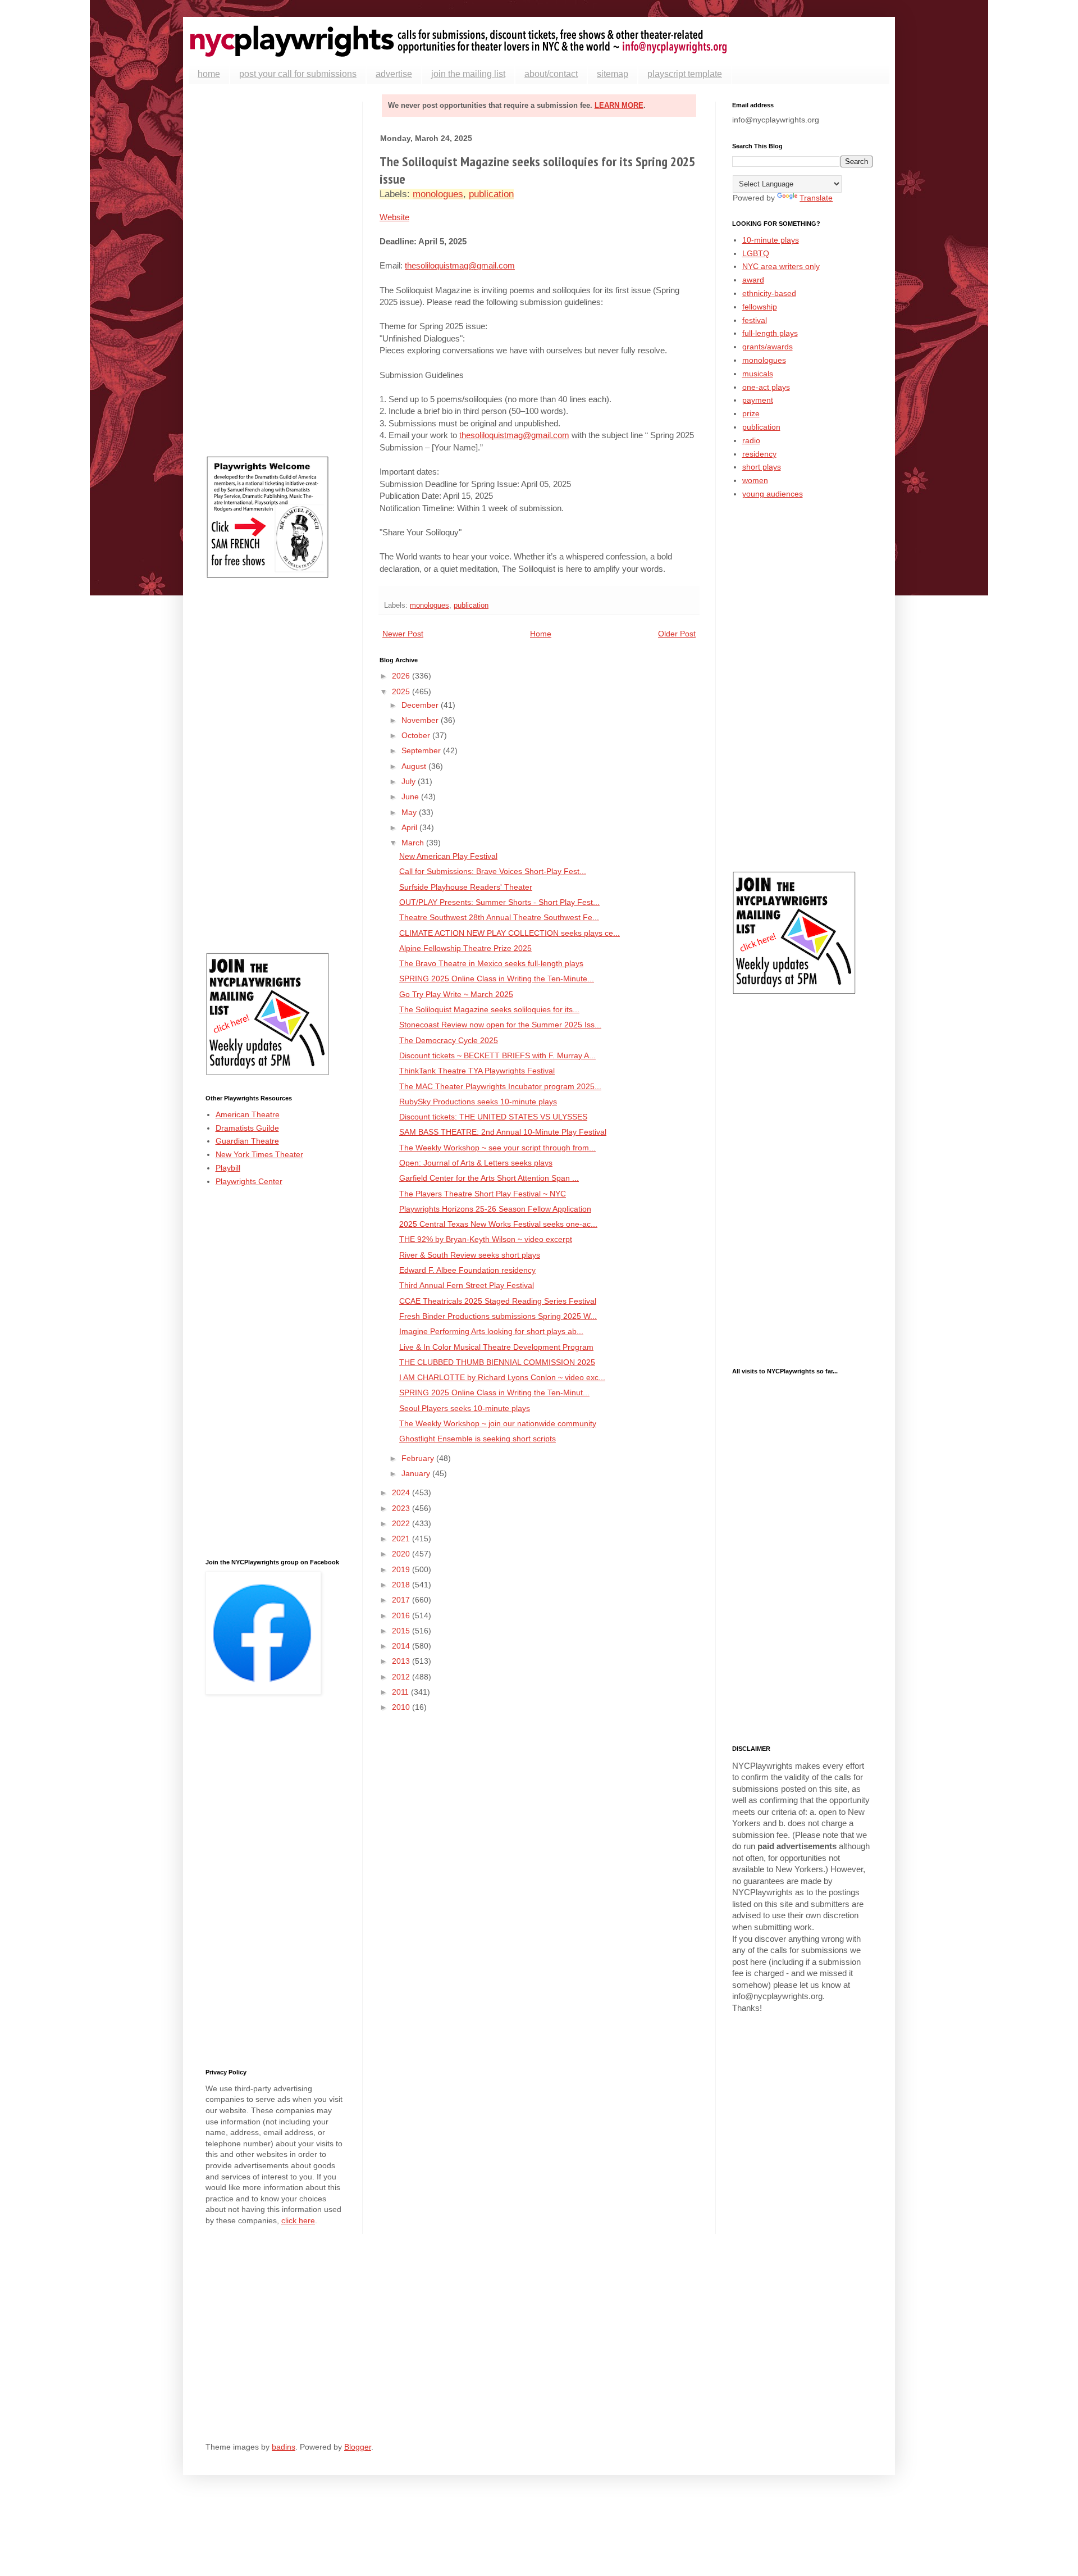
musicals (758, 374)
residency (759, 454)
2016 (402, 1615)
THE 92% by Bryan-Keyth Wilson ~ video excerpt (486, 1239)
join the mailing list (468, 74)
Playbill (228, 1168)
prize (751, 413)
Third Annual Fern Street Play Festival (467, 1285)
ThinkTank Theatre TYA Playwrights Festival (477, 1071)
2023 (402, 1508)
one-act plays (766, 387)
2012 (402, 1677)
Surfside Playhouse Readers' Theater (466, 887)
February (419, 1458)
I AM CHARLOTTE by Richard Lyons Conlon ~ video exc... (502, 1377)
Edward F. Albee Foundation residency (467, 1270)
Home (541, 634)
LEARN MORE (619, 105)
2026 (402, 676)
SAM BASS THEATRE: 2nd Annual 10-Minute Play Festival (503, 1132)
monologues (438, 194)
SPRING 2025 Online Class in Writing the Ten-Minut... (494, 1392)
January (417, 1473)
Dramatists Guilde (247, 1128)
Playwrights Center (249, 1181)
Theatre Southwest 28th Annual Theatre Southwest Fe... (499, 917)
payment (758, 400)
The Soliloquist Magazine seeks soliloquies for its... (489, 1009)
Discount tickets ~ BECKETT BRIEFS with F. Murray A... (497, 1055)
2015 (402, 1631)
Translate (816, 198)
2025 (402, 691)
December (421, 705)
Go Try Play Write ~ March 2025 (456, 994)
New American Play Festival (448, 856)
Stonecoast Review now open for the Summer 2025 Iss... (500, 1025)
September (422, 750)
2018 (402, 1585)
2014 (402, 1646)
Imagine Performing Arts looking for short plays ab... (491, 1331)
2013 (402, 1661)
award (753, 280)
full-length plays (770, 333)
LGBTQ (756, 253)
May (410, 812)
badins (284, 2447)
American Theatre (248, 1114)
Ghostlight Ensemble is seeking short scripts (478, 1439)
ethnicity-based (769, 293)
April (410, 827)
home (209, 74)
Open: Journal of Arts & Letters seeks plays (476, 1163)
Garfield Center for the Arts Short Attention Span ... (489, 1178)
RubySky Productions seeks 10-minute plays (478, 1102)
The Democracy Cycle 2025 (449, 1040)
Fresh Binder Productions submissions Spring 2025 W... (498, 1316)
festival (755, 320)
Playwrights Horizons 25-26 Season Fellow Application (495, 1209)
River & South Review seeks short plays (470, 1255)
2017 (402, 1600)
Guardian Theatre (247, 1141)
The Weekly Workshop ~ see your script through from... (497, 1148)
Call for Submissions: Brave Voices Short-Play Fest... (493, 871)
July (410, 781)
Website (394, 217)
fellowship (760, 307)
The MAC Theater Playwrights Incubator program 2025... (500, 1086)
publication (491, 194)
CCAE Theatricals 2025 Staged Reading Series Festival (498, 1301)
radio (751, 440)
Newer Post (403, 634)
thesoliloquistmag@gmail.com (460, 265)
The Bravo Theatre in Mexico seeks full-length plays (491, 963)
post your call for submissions (298, 74)
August (415, 766)
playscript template (685, 74)
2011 (401, 1692)
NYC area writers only (781, 266)
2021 (402, 1539)
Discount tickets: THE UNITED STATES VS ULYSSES (493, 1117)
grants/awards (768, 347)
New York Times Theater (259, 1154)
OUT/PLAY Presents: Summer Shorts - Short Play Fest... (499, 902)
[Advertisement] (276, 270)
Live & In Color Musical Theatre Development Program (496, 1347)
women (755, 480)
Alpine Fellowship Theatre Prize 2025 (465, 948)
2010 (402, 1707)
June (411, 797)
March (414, 843)
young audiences (773, 494)
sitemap (613, 74)
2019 (402, 1569)
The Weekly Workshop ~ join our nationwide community (498, 1423)
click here (298, 2220)
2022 (402, 1523)
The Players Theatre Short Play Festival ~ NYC (483, 1194)
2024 (402, 1492)
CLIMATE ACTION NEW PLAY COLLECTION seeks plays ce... (510, 933)
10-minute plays (771, 240)
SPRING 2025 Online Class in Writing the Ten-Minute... (497, 978)
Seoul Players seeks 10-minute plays (465, 1408)
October (417, 735)
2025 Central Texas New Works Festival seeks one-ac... (498, 1224)
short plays (762, 467)
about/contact (551, 74)
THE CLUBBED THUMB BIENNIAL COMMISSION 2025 (497, 1362)
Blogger (358, 2447)
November (421, 720)
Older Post (677, 634)
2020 (402, 1554)
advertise (394, 74)
